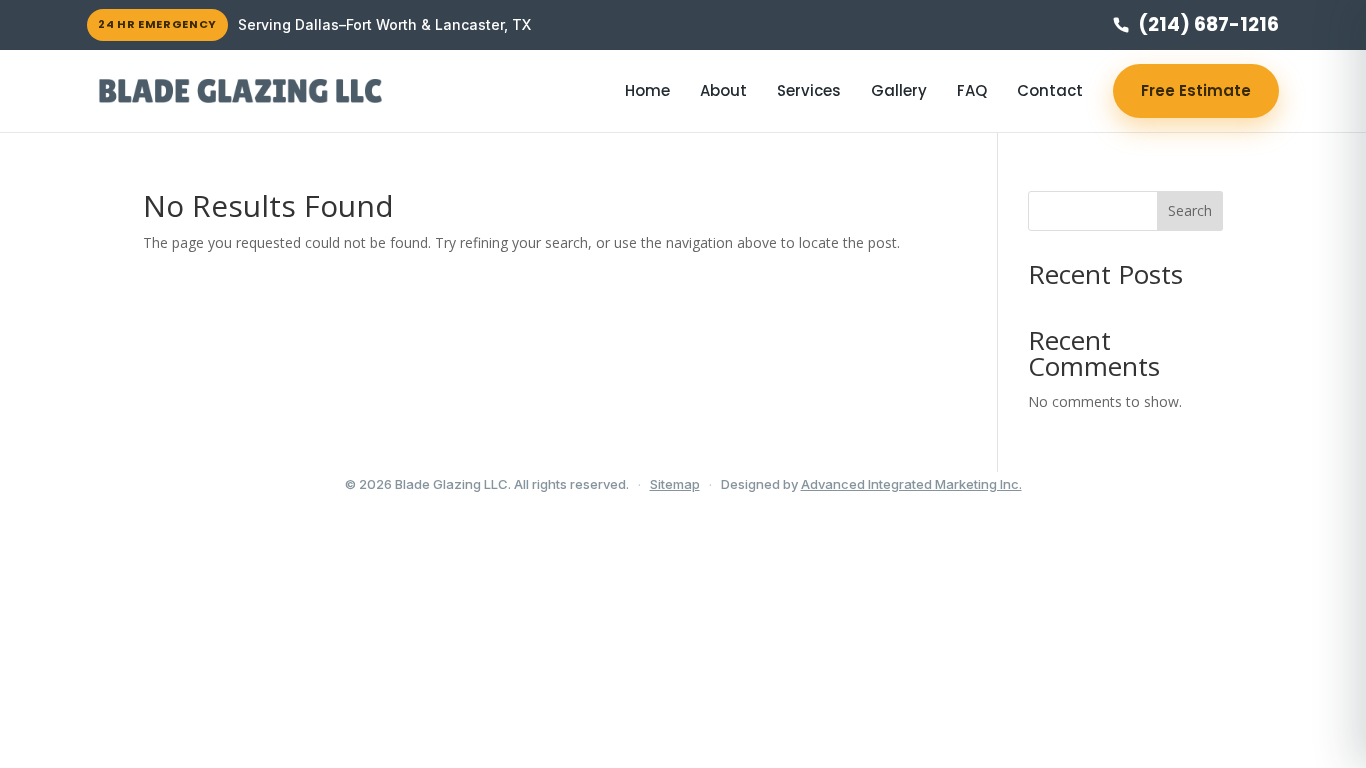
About (723, 90)
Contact (1050, 90)
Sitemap (675, 484)
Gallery (899, 90)
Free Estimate (1196, 90)
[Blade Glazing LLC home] (240, 91)
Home (647, 90)
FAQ (972, 90)
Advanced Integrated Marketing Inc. (911, 484)
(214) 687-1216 (1208, 25)
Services (809, 90)
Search (1190, 210)
